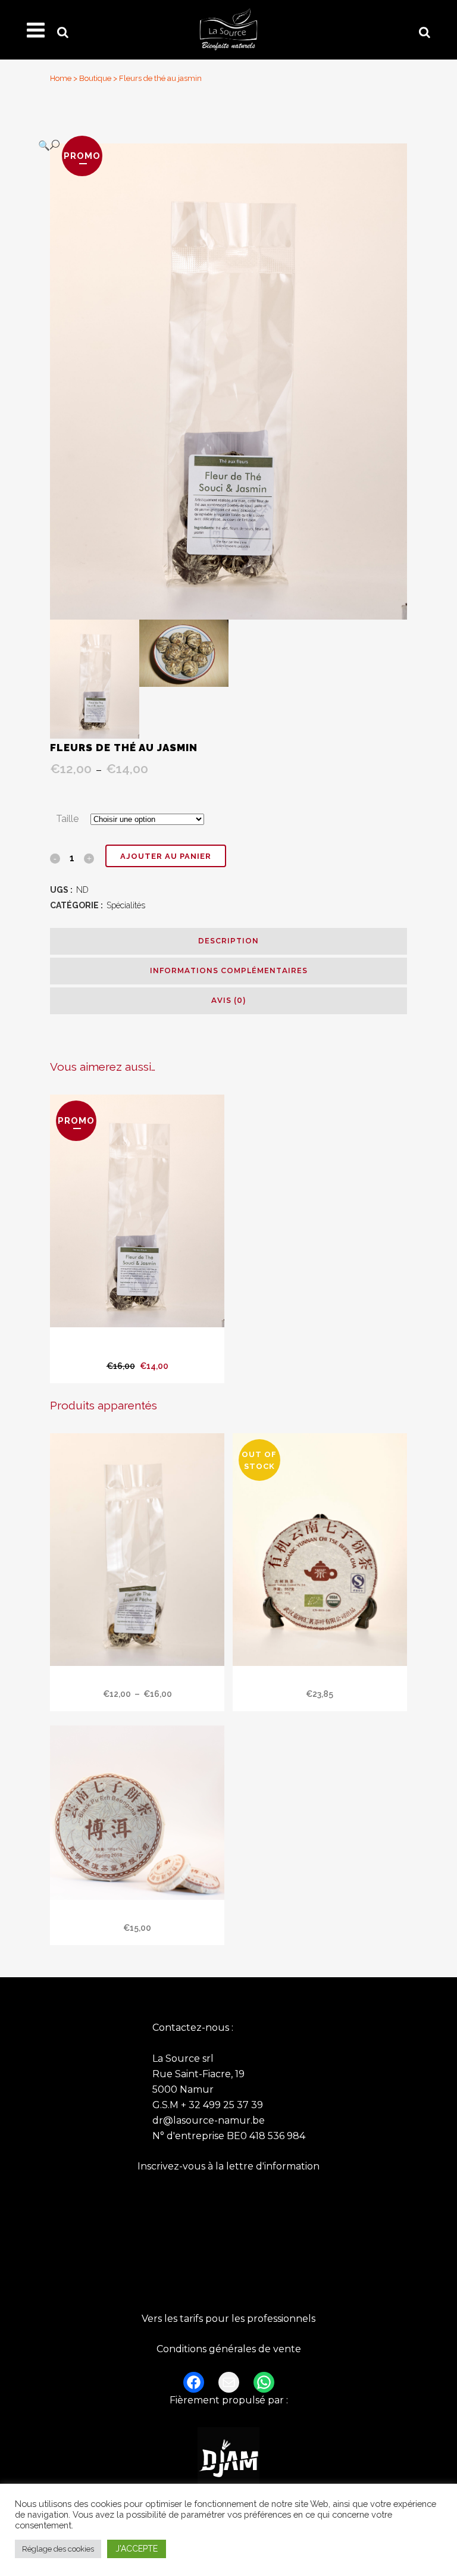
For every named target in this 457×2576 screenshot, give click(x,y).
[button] (217, 145)
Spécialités (126, 905)
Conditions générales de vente (229, 2349)
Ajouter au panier (166, 856)
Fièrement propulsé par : (229, 2400)
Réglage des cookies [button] (58, 2549)
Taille (67, 819)
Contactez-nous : (193, 2028)
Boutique (95, 78)
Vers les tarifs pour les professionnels (228, 2319)
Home (61, 78)
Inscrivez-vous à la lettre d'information (228, 2166)
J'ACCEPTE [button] (137, 2549)
